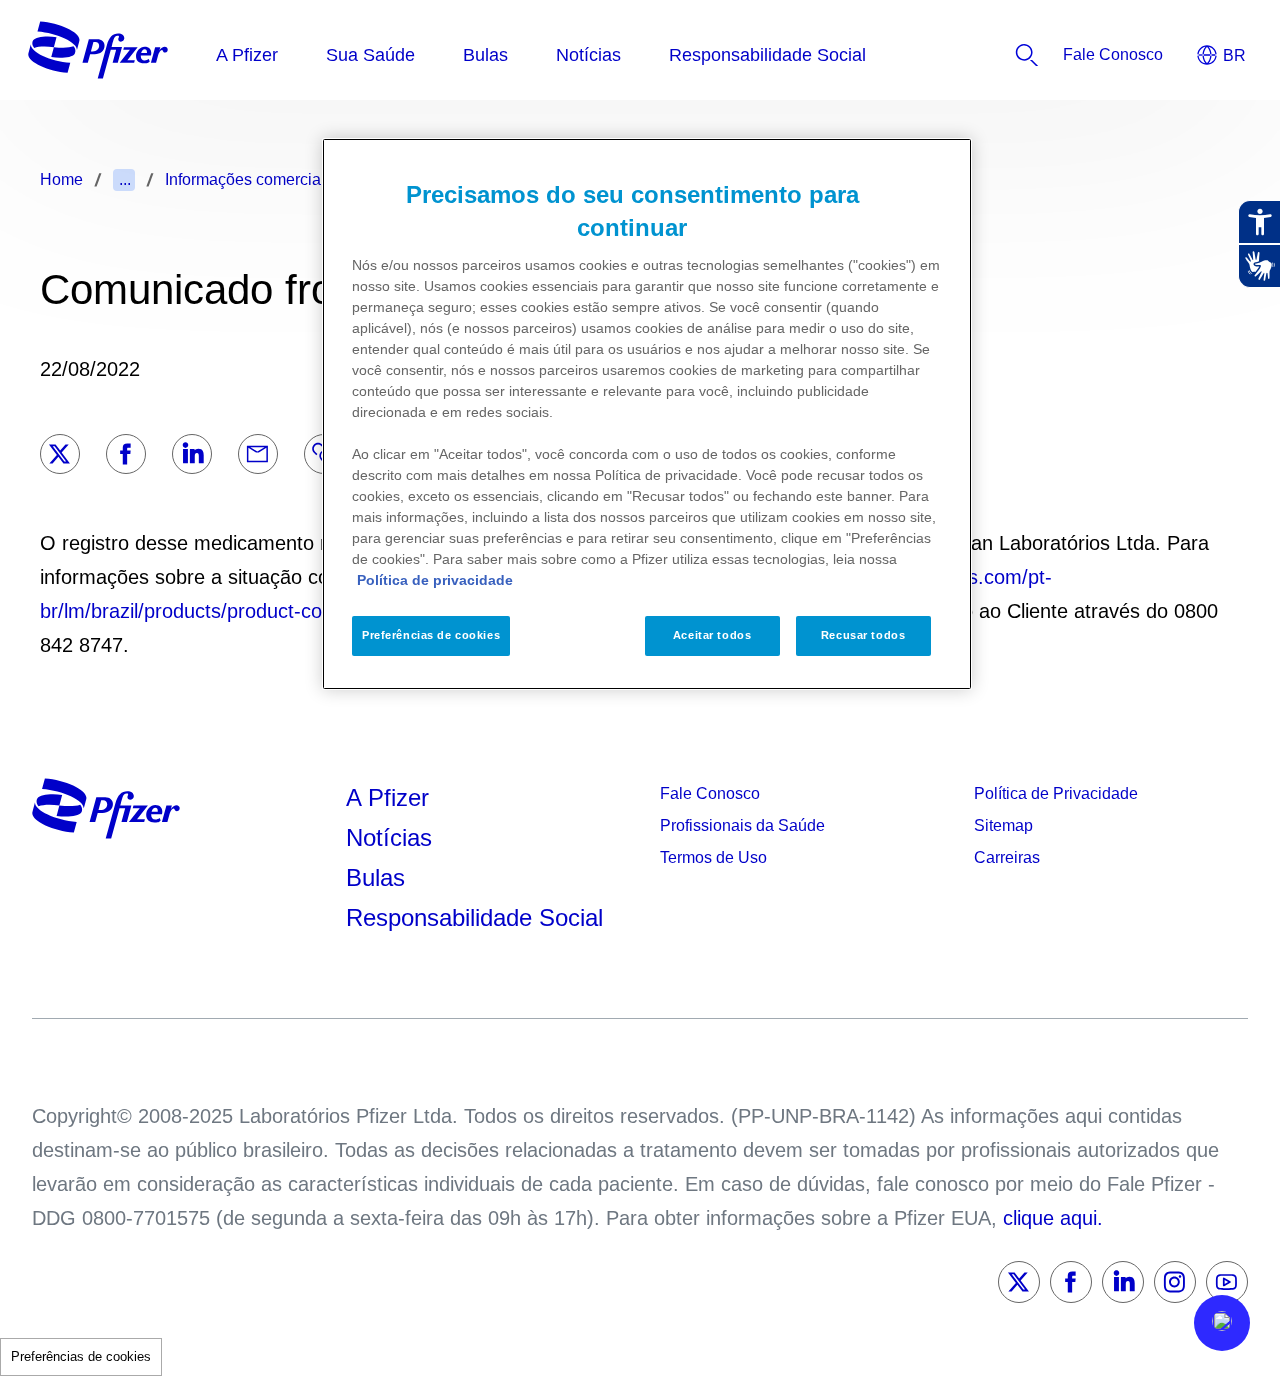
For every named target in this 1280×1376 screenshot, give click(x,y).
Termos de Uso (713, 857)
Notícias (392, 837)
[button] (1222, 1323)
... (125, 179)
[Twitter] (60, 454)
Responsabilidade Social (474, 917)
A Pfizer (387, 797)
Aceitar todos (712, 635)
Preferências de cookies (81, 1356)
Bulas (379, 877)
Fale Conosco (710, 793)
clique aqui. (1053, 1218)
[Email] (258, 454)
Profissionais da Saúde (742, 825)
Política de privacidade (435, 580)
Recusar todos (863, 635)
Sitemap (1003, 825)
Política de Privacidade (1056, 793)
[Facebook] (126, 454)
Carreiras (1007, 857)
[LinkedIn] (192, 454)
